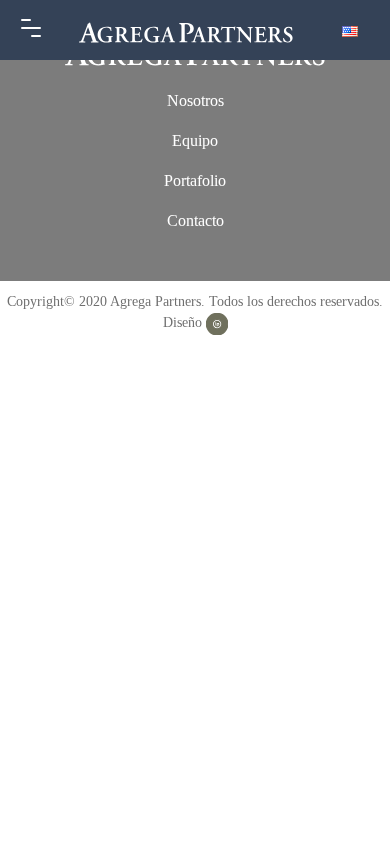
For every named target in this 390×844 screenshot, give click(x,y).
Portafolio (195, 180)
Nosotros (195, 100)
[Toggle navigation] (31, 30)
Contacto (195, 220)
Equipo (195, 140)
